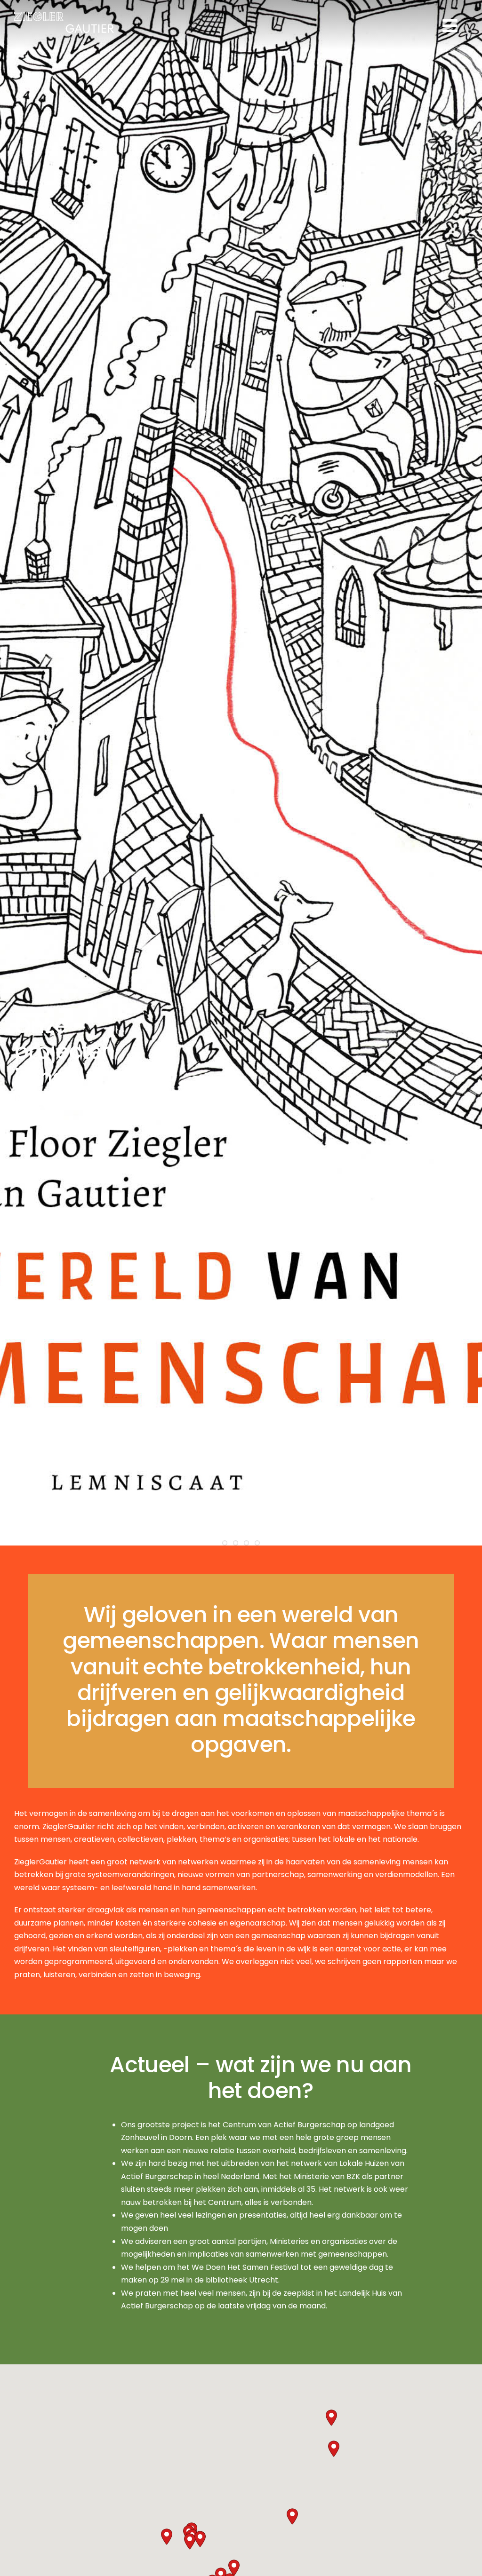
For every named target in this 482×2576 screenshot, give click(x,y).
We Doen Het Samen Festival (245, 2267)
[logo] (64, 16)
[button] (200, 2539)
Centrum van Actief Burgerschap (284, 2125)
